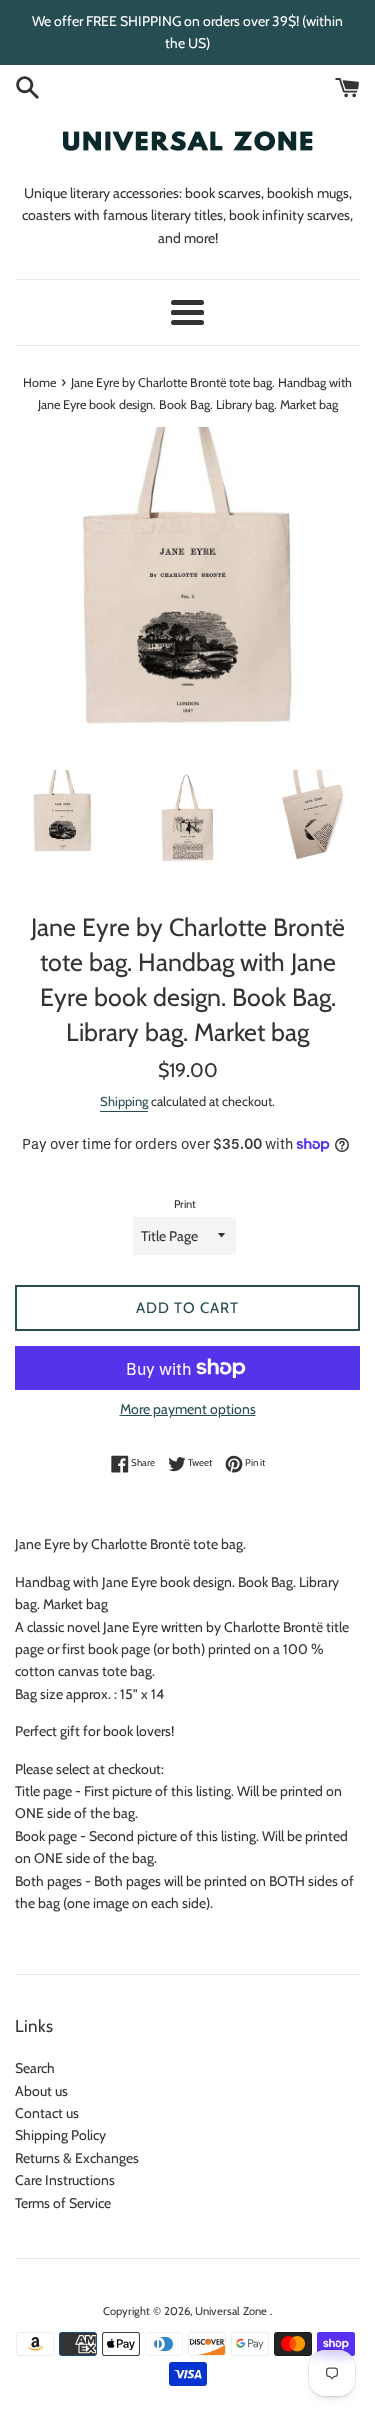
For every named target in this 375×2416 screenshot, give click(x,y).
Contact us (47, 2113)
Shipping (124, 1101)
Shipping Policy (60, 2135)
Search (35, 2068)
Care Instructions (65, 2180)
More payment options (188, 1409)
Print (185, 1204)
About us (41, 2091)
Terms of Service (63, 2203)
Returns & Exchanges (77, 2158)
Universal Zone (232, 2311)
